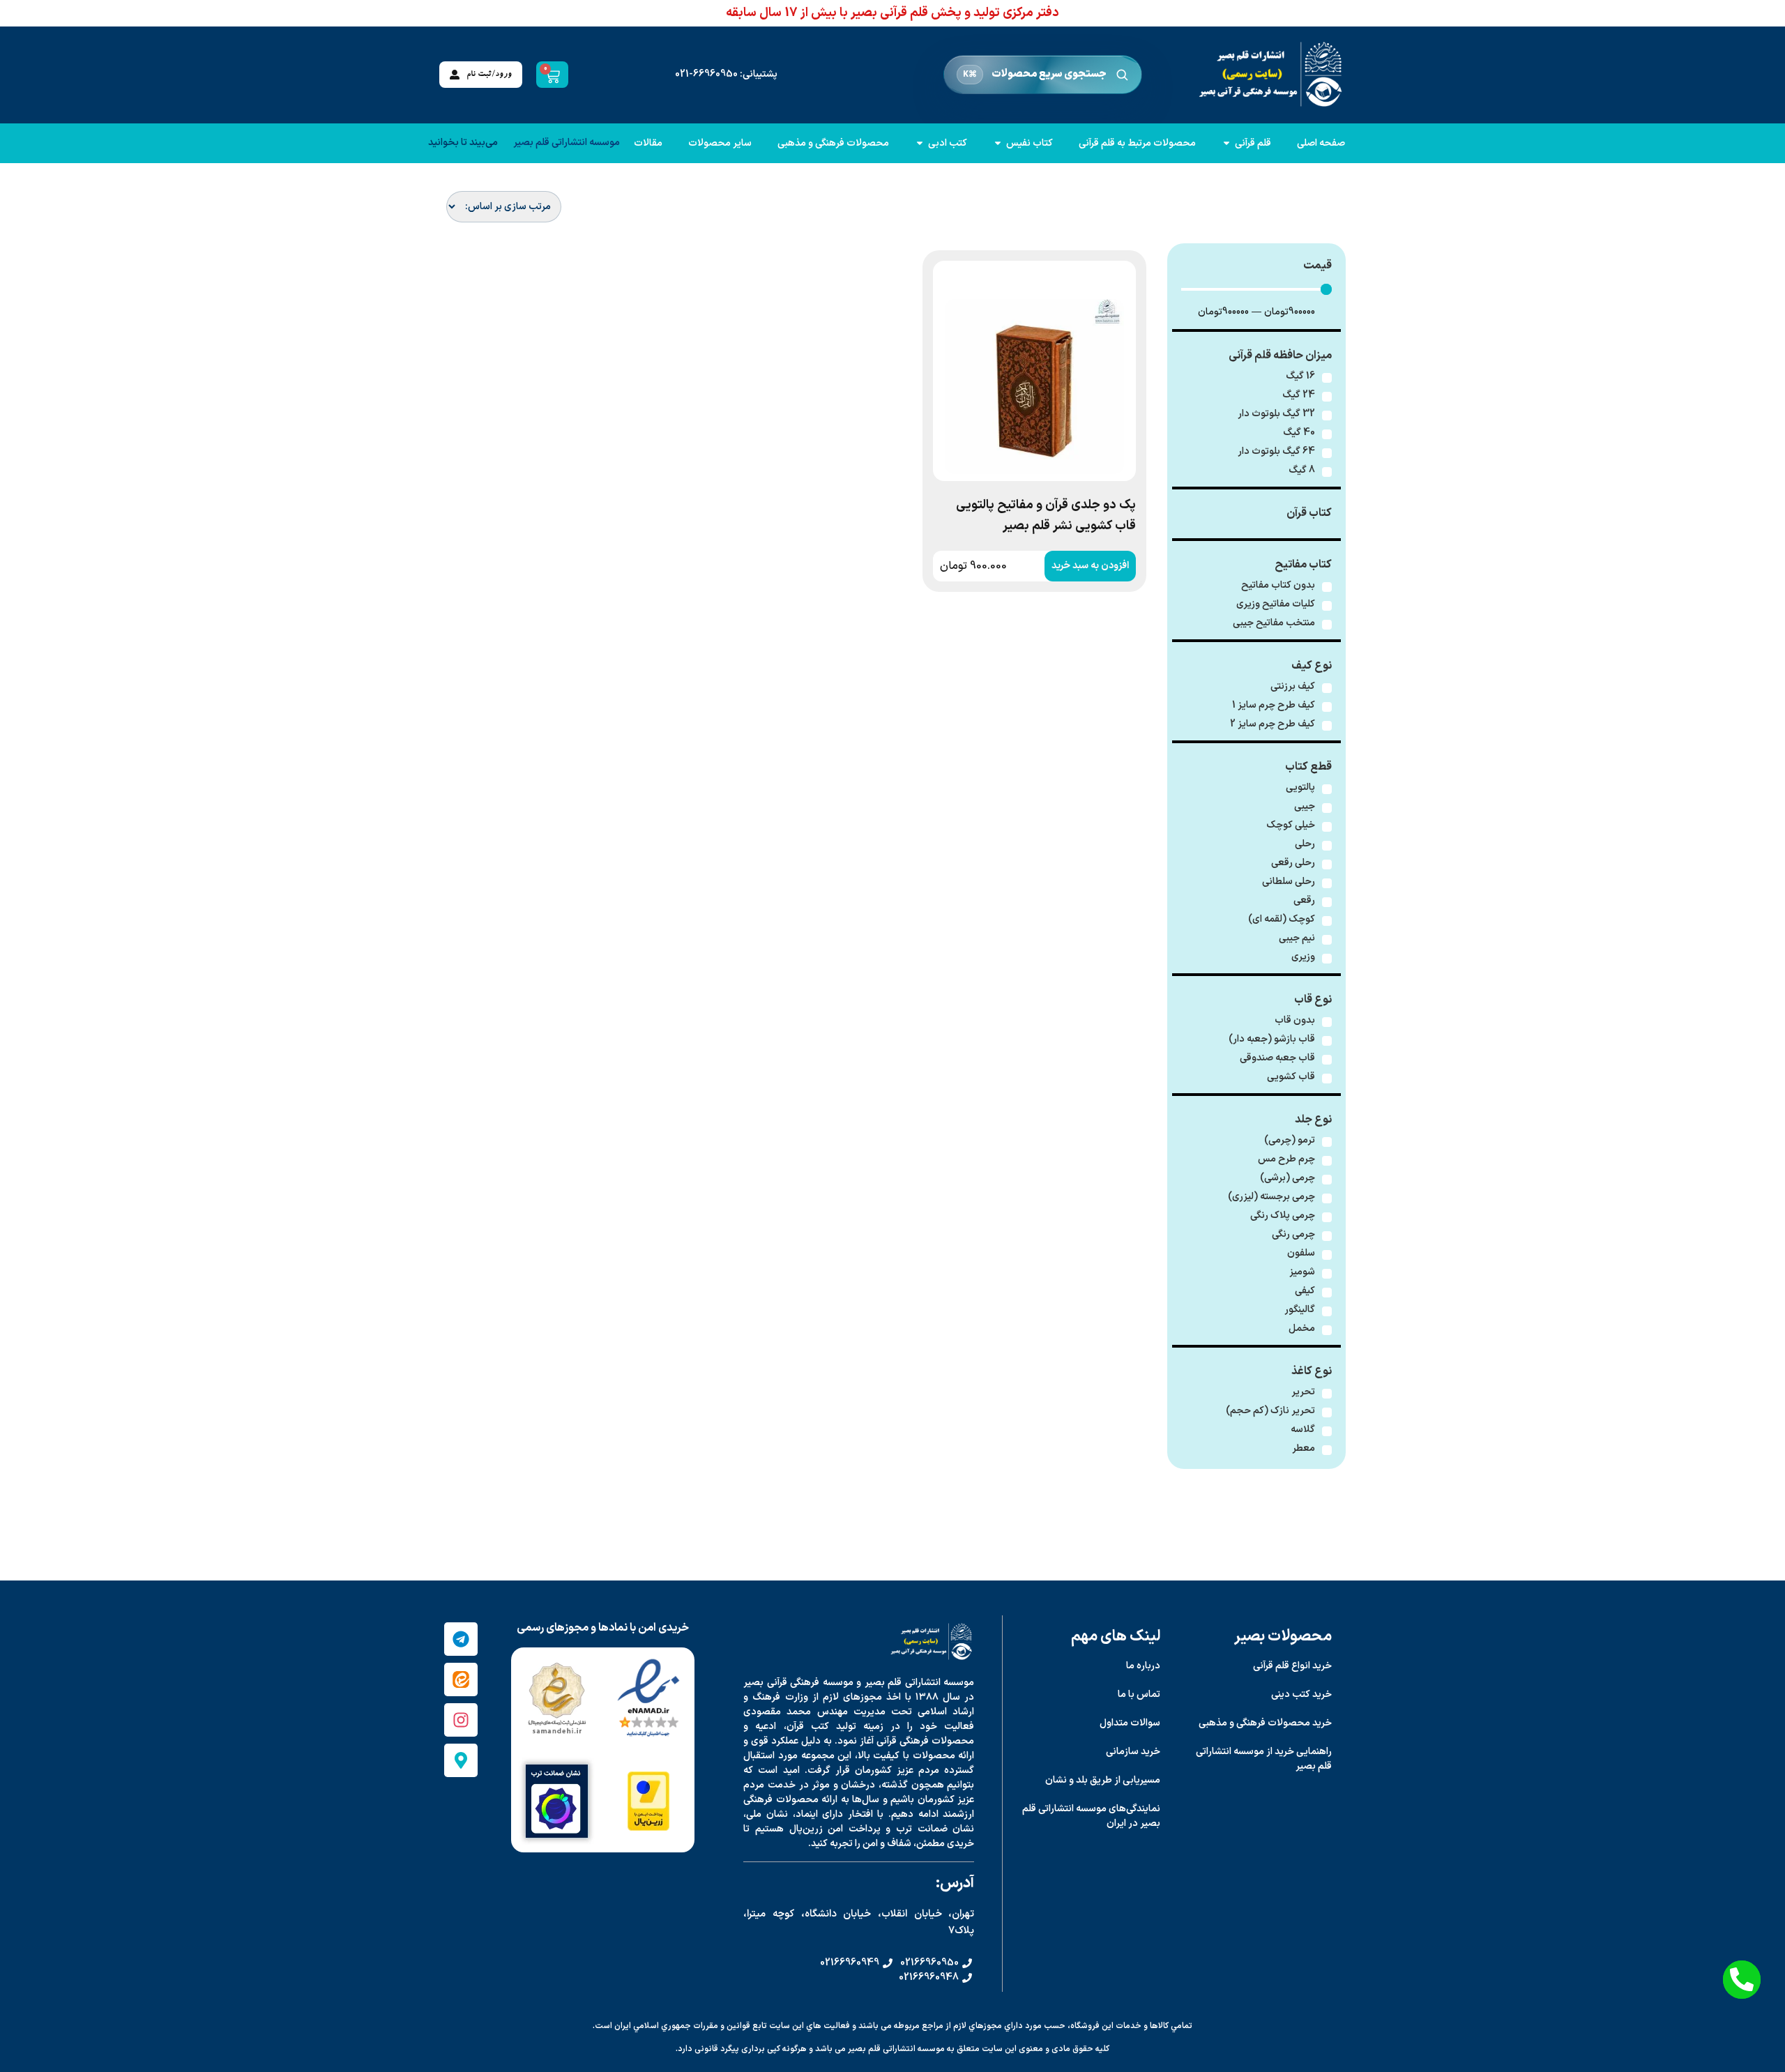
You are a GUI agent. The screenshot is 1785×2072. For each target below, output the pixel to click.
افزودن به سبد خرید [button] (1090, 566)
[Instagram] (461, 1720)
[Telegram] (461, 1639)
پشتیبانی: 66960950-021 (726, 74)
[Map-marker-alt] (461, 1760)
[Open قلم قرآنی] (1226, 143)
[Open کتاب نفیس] (998, 143)
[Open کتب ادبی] (920, 143)
